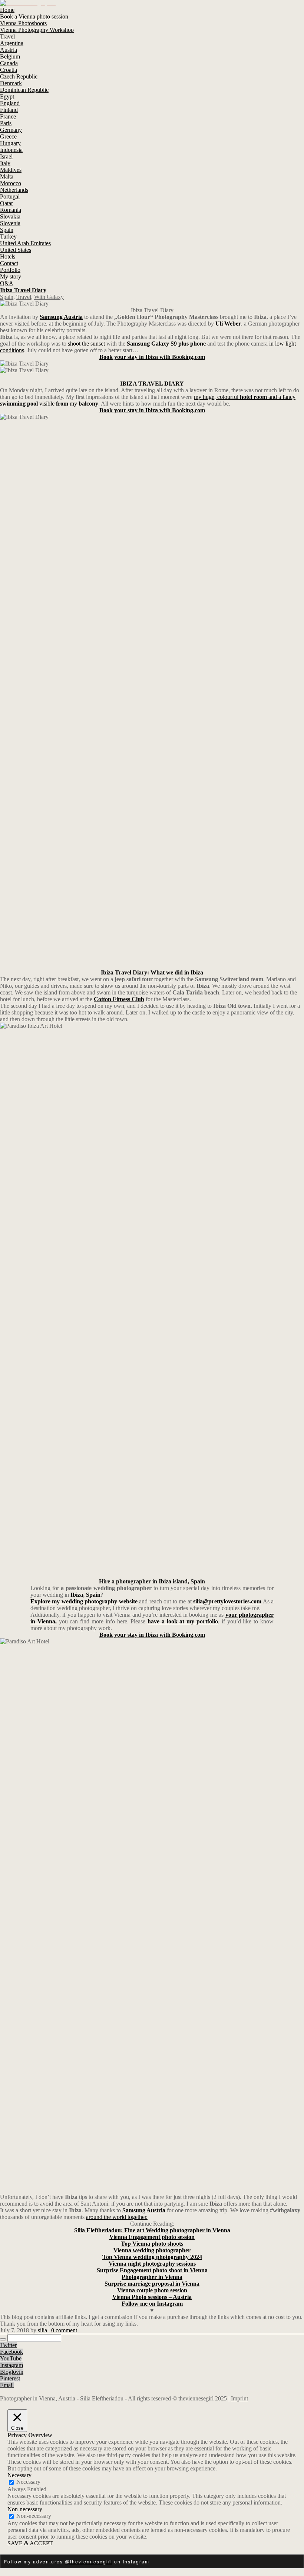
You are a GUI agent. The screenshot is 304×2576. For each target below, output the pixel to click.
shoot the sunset (86, 344)
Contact (9, 263)
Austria (9, 50)
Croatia (9, 70)
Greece (8, 136)
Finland (9, 110)
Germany (11, 130)
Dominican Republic (24, 90)
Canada (9, 63)
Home (7, 10)
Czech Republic (19, 76)
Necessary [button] (19, 2475)
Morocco (11, 183)
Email (7, 2385)
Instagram (11, 2365)
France (8, 116)
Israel (6, 156)
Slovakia (10, 216)
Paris (6, 123)
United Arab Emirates (25, 243)
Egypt (7, 96)
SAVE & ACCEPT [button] (30, 2543)
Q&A (7, 283)
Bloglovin (12, 2372)
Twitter (8, 2345)
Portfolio (10, 270)
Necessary (28, 2482)
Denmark (11, 83)
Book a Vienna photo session (34, 16)
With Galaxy (49, 297)
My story (11, 276)
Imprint (239, 2398)
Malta (7, 176)
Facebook (11, 2352)
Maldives (11, 170)
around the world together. (117, 2217)
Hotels (8, 256)
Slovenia (10, 223)
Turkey (8, 236)
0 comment (64, 2330)
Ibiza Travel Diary (23, 290)
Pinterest (10, 2378)
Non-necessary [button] (25, 2509)
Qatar (6, 203)
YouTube (11, 2358)
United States (16, 250)
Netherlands (14, 190)
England (10, 103)
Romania (11, 210)
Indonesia (11, 150)
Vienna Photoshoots (23, 23)
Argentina (12, 43)
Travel (7, 36)
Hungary (10, 143)
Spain (7, 230)
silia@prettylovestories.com (227, 1601)
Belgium (10, 56)
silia (42, 2330)
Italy (5, 163)
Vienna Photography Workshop (37, 30)
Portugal (10, 196)
